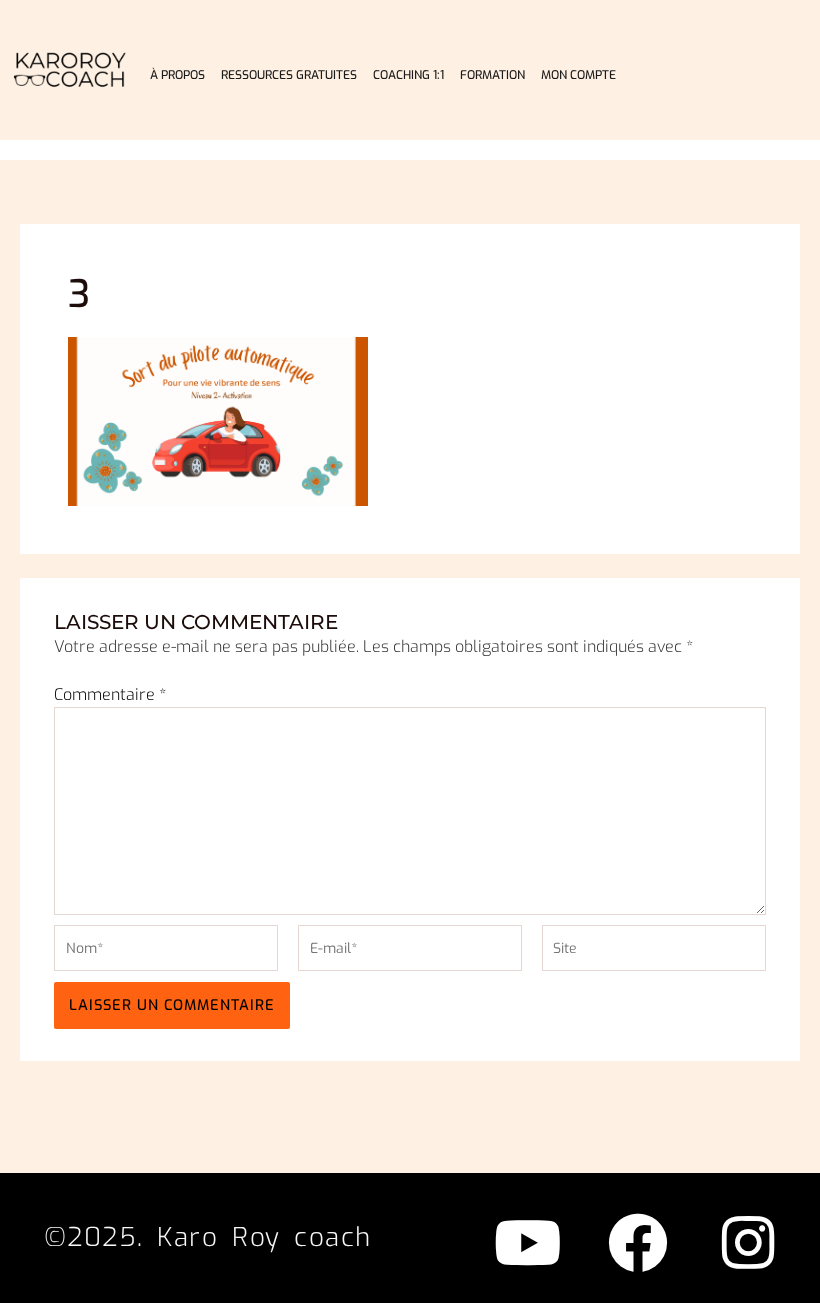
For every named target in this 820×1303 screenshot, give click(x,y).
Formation (492, 75)
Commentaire (110, 694)
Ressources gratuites (289, 75)
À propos (177, 75)
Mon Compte (578, 75)
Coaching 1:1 (408, 75)
